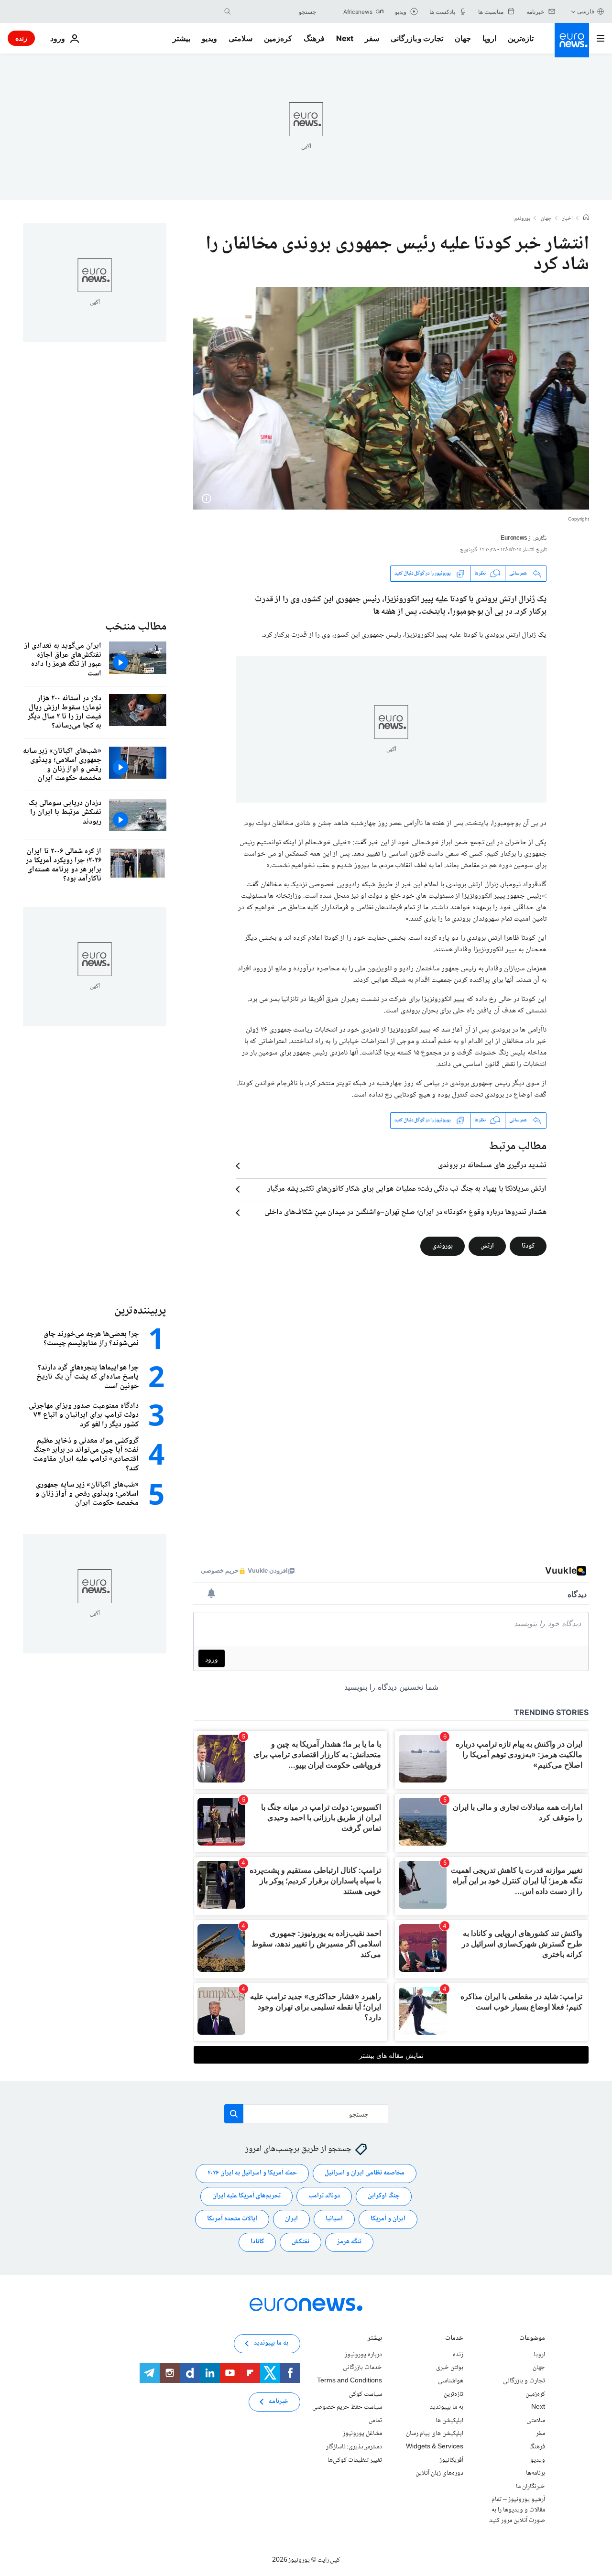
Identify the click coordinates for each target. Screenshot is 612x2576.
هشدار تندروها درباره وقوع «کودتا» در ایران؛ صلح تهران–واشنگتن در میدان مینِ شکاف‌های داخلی (405, 1213)
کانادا (257, 2242)
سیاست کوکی (365, 2394)
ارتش (487, 1246)
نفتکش (301, 2242)
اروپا (489, 38)
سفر (372, 38)
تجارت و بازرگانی (417, 38)
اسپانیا (334, 2219)
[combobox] (276, 11)
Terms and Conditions (350, 2381)
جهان (463, 38)
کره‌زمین (278, 38)
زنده (21, 38)
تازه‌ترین (521, 38)
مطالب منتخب (136, 627)
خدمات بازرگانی (362, 2368)
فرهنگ (314, 38)
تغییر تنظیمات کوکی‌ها (355, 2460)
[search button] (228, 11)
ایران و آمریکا (388, 2219)
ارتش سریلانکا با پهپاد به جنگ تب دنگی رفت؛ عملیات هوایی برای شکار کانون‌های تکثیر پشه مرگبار (407, 1189)
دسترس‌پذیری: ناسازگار (354, 2447)
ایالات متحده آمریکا (232, 2219)
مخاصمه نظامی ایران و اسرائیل (365, 2173)
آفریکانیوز (451, 2460)
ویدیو (209, 38)
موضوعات (532, 2339)
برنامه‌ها (535, 2473)
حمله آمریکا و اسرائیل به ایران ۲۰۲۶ (252, 2173)
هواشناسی (451, 2381)
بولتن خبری (450, 2368)
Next (345, 38)
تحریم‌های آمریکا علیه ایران (246, 2196)
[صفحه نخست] (586, 218)
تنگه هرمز (349, 2242)
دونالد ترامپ (324, 2196)
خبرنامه (279, 2402)
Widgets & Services (435, 2447)
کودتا (528, 1246)
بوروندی (522, 219)
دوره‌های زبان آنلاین (439, 2473)
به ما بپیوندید (447, 2407)
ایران (291, 2219)
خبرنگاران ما (530, 2486)
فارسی (586, 11)
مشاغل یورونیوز (362, 2434)
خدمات (454, 2339)
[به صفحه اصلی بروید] (572, 40)
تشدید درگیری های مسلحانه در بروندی (492, 1166)
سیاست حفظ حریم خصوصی (347, 2407)
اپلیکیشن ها (449, 2421)
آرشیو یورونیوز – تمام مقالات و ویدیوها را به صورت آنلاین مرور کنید (517, 2510)
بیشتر (375, 2339)
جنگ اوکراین (384, 2196)
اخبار (568, 219)
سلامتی (240, 38)
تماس (375, 2421)
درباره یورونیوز (363, 2355)
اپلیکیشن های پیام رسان (435, 2434)
